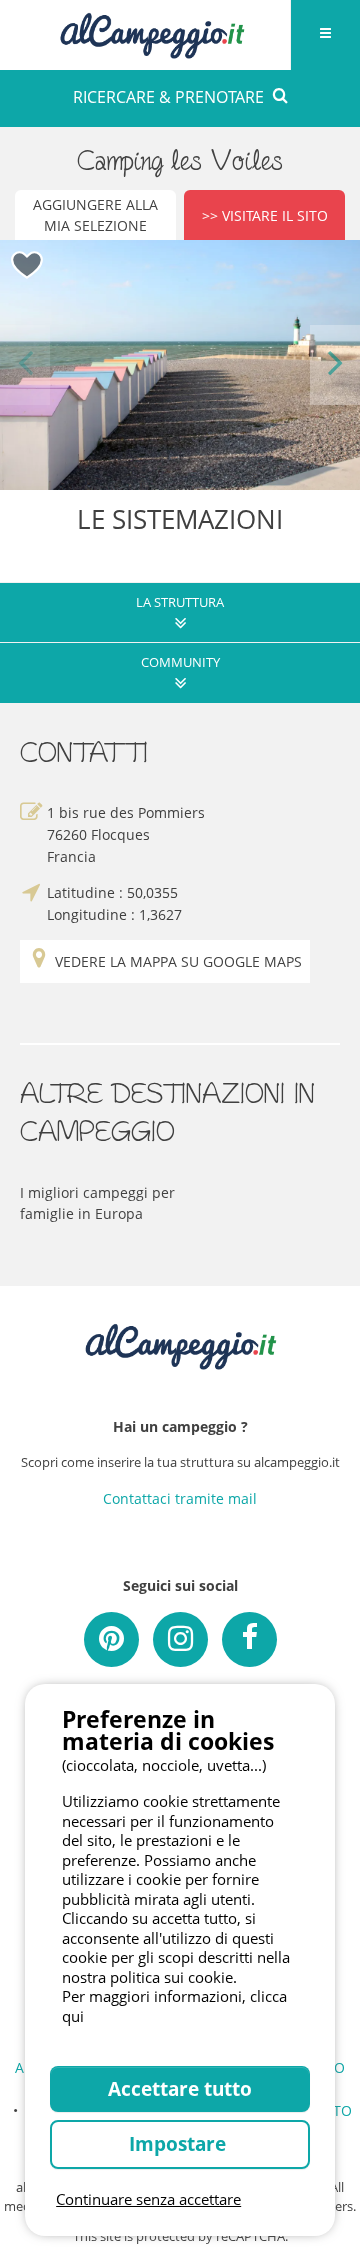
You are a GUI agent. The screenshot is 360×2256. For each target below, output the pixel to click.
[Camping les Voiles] (180, 365)
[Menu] (325, 35)
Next (335, 364)
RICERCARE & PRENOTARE (168, 97)
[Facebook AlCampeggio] (249, 1639)
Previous (25, 364)
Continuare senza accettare (148, 2199)
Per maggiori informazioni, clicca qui (174, 2006)
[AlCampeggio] (152, 32)
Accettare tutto (180, 2088)
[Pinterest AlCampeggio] (111, 1639)
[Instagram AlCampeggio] (180, 1639)
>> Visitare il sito (265, 215)
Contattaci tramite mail (180, 1498)
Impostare (180, 2143)
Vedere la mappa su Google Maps (178, 961)
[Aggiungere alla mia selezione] (27, 265)
